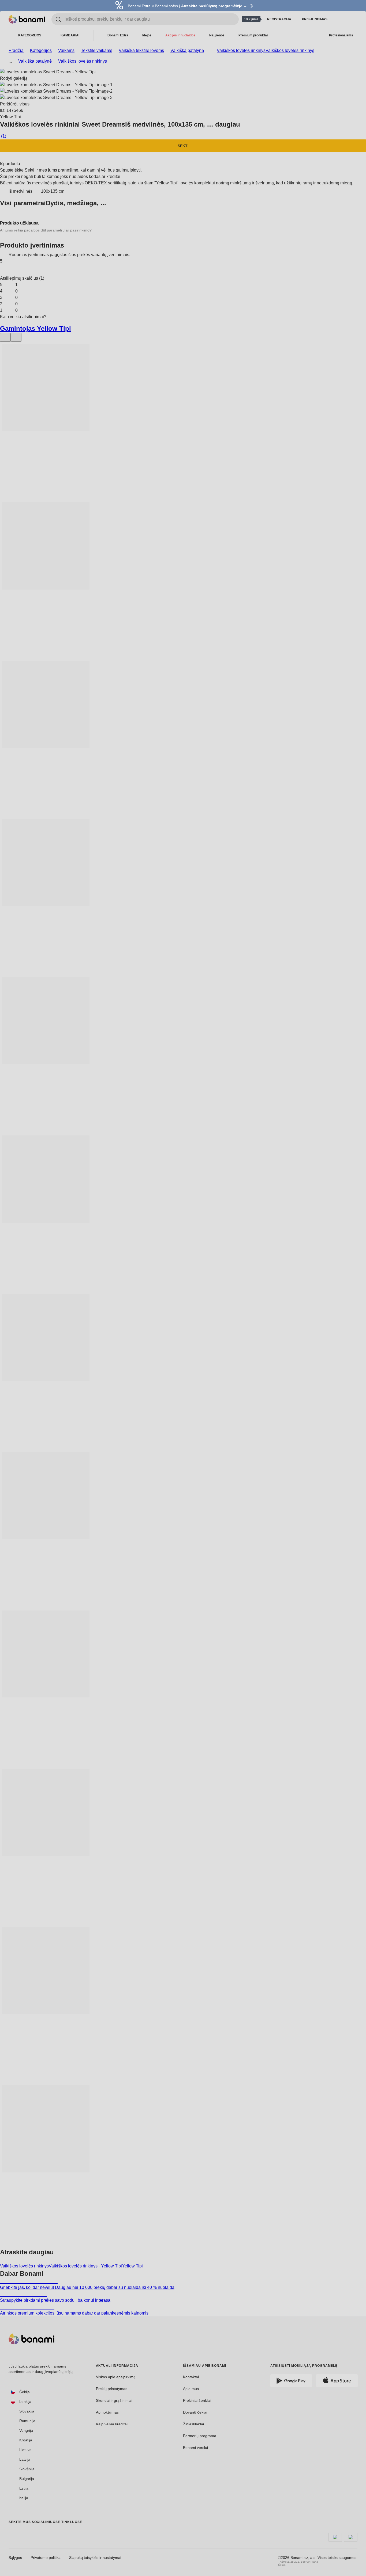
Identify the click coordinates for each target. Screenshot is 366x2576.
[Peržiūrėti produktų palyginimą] (340, 19)
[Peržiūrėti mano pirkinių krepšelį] (353, 19)
